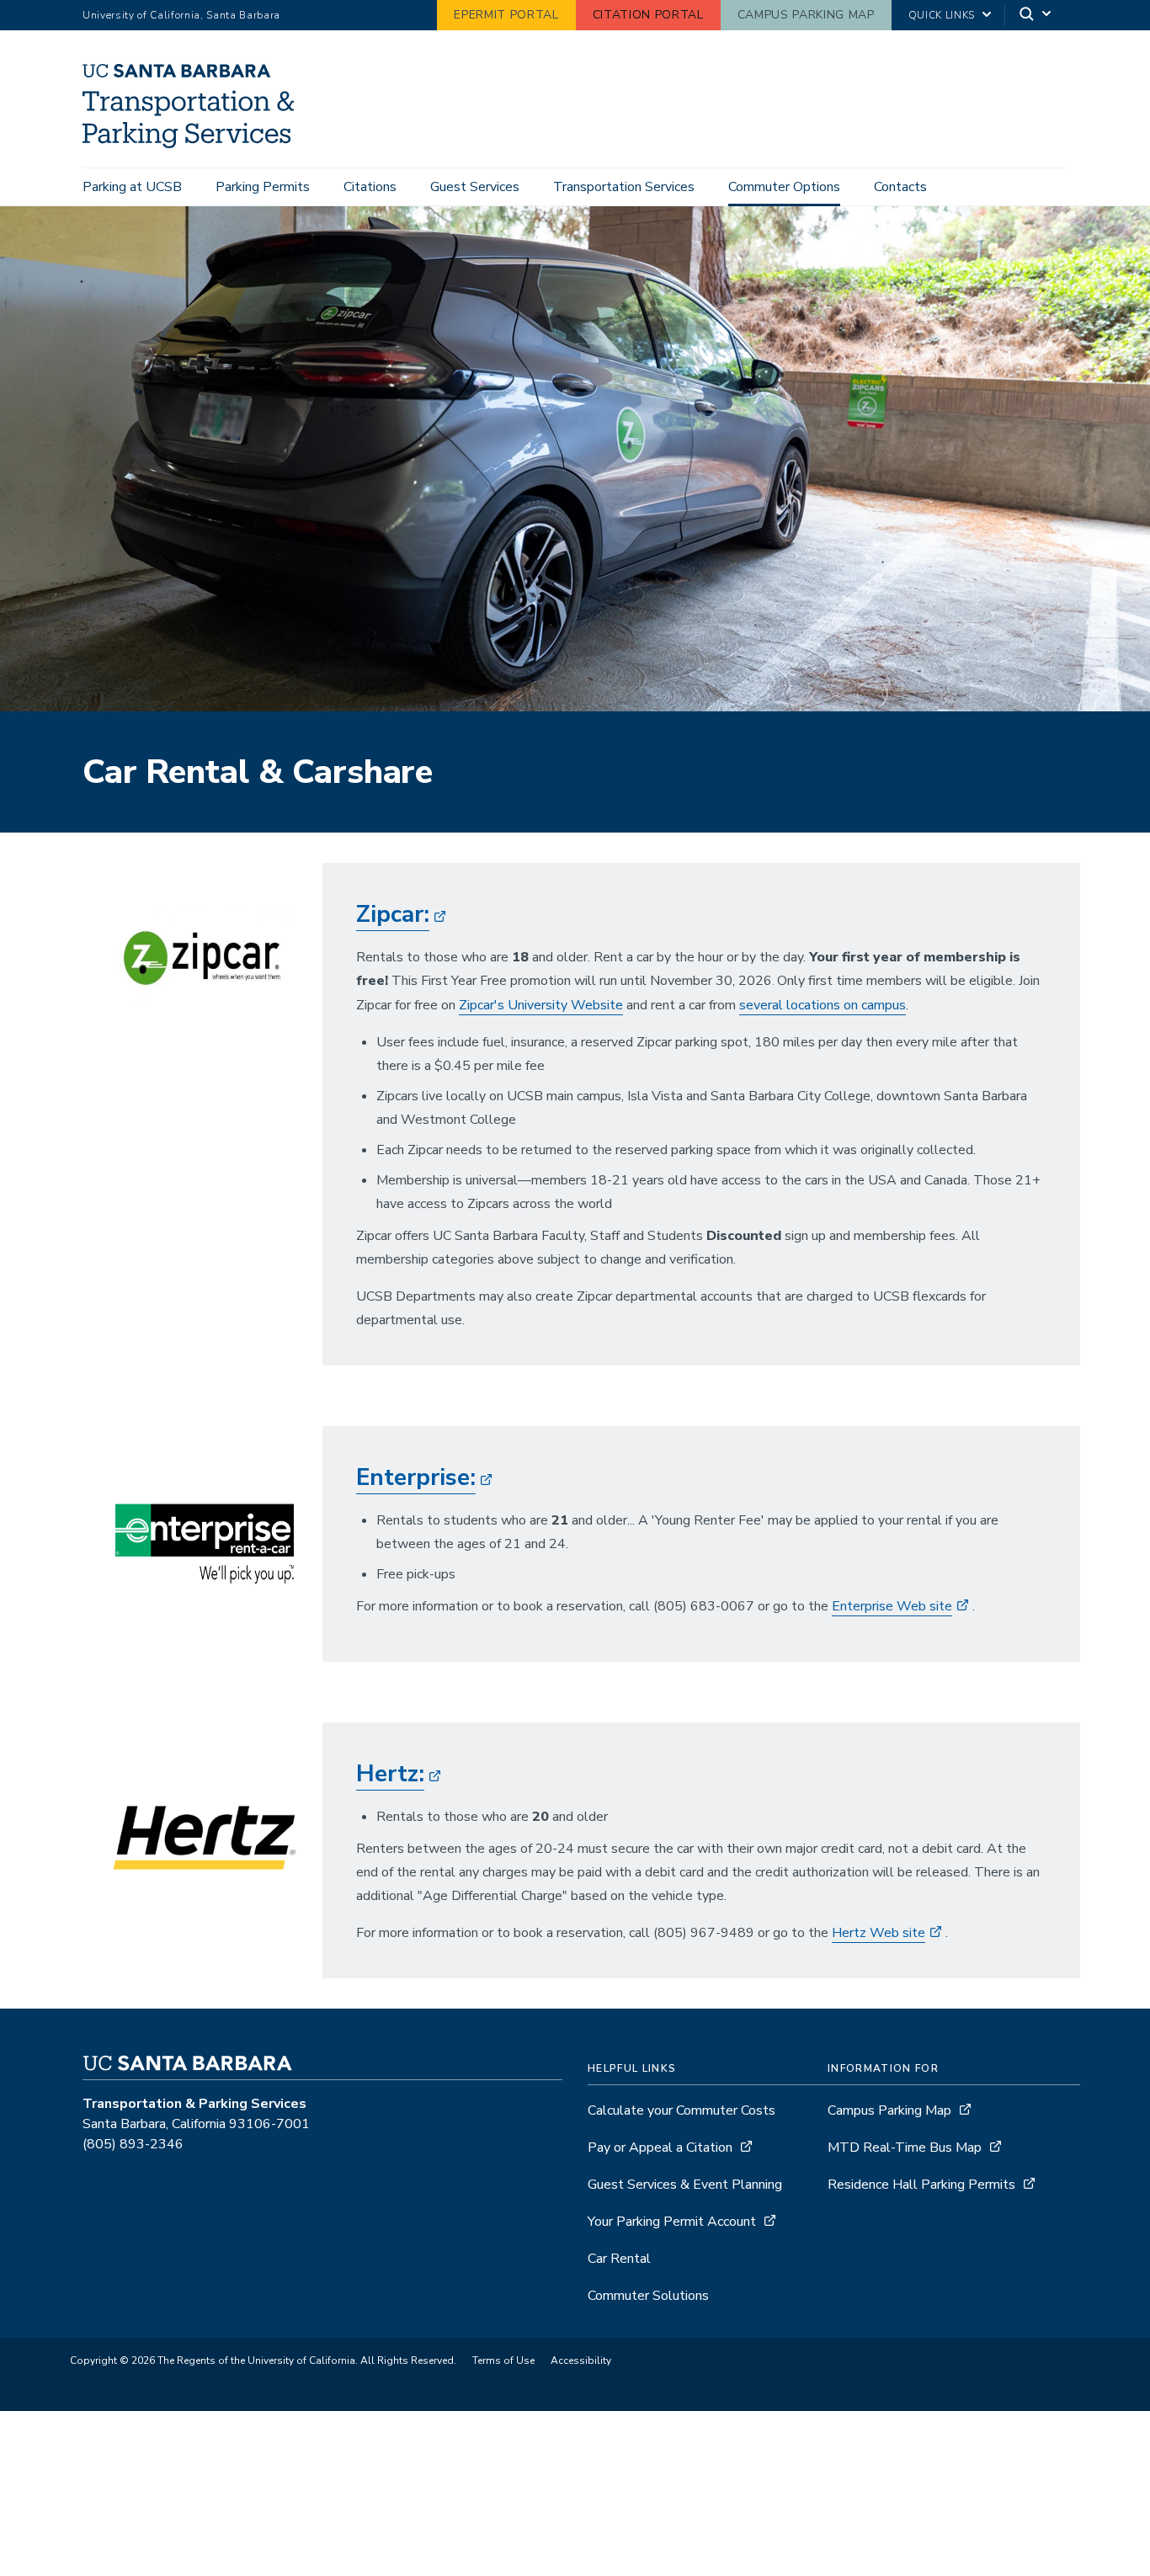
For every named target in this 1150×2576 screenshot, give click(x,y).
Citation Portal (648, 15)
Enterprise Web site (892, 1606)
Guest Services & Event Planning (685, 2185)
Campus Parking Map (806, 15)
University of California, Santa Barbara (181, 15)
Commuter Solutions (648, 2296)
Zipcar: (393, 914)
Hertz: (390, 1774)
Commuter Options (784, 187)
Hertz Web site (878, 1933)
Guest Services (475, 187)
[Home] (194, 144)
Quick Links (942, 15)
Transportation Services (624, 187)
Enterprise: (416, 1477)
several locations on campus (823, 1005)
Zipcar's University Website (541, 1005)
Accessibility (581, 2360)
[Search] (1036, 16)
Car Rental (619, 2259)
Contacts (900, 187)
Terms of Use (503, 2360)
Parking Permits (263, 187)
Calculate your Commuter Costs (681, 2110)
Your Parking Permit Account (672, 2222)
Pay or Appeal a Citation (660, 2148)
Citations (370, 187)
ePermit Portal (506, 15)
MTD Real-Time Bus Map (905, 2148)
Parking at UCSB (132, 187)
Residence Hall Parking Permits (921, 2185)
